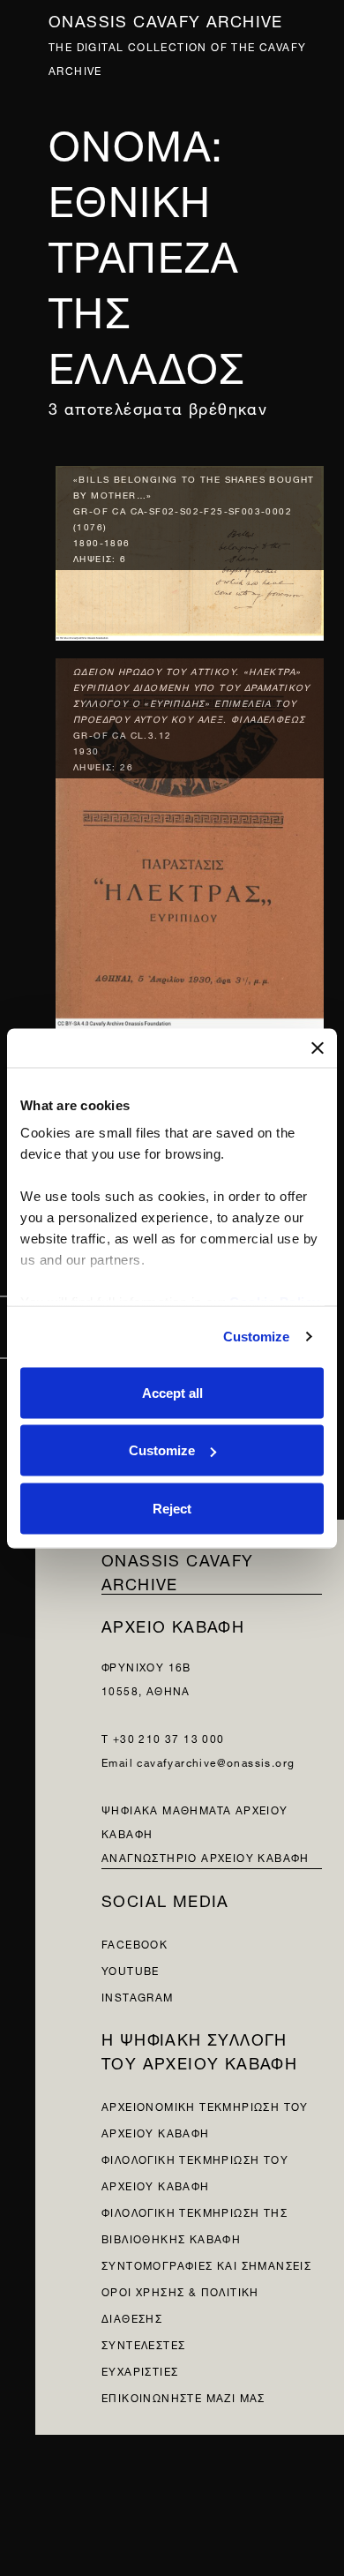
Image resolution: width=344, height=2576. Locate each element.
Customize (257, 1337)
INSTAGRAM (138, 1996)
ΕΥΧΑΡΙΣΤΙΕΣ (140, 2370)
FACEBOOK (135, 1943)
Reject (172, 1508)
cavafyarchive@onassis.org (216, 1761)
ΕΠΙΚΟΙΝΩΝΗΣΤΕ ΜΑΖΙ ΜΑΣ (183, 2396)
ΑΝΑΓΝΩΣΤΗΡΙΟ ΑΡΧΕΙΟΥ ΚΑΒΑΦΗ (206, 1856)
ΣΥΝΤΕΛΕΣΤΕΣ (143, 2343)
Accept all (172, 1392)
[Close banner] (318, 1048)
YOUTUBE (131, 1969)
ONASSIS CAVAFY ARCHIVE (178, 1570)
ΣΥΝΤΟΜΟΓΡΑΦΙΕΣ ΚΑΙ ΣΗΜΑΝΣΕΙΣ (206, 2264)
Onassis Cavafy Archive (166, 19)
